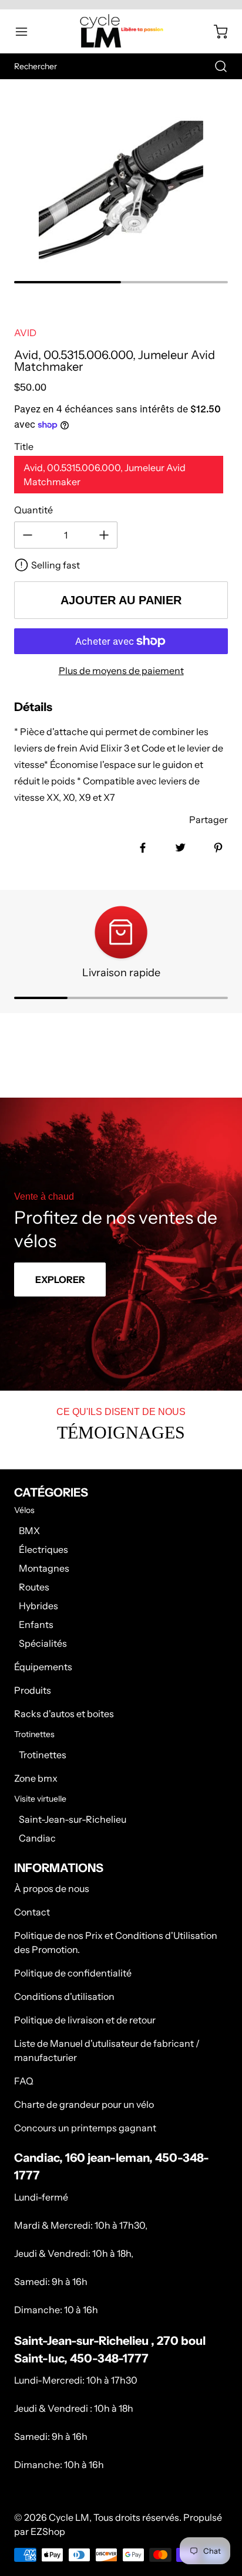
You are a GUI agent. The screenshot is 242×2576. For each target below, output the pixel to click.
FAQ (24, 2081)
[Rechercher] (215, 66)
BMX (29, 1531)
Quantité (33, 510)
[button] (27, 32)
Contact (32, 1912)
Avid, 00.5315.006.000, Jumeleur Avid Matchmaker (105, 475)
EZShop (48, 2531)
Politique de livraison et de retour (85, 2020)
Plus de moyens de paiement (121, 671)
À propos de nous (52, 1888)
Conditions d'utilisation (64, 1996)
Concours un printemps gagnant (85, 2128)
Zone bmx (36, 1778)
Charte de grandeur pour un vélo (84, 2104)
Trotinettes (43, 1755)
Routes (34, 1587)
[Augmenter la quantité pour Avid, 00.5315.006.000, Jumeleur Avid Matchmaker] (104, 535)
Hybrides (38, 1606)
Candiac (37, 1838)
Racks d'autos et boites (64, 1714)
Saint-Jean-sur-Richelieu (73, 1819)
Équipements (43, 1667)
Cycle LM (69, 2517)
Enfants (36, 1624)
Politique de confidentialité (73, 1973)
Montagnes (44, 1568)
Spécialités (43, 1643)
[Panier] (215, 32)
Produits (33, 1690)
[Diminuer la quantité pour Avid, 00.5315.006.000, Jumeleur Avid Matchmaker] (28, 535)
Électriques (43, 1549)
